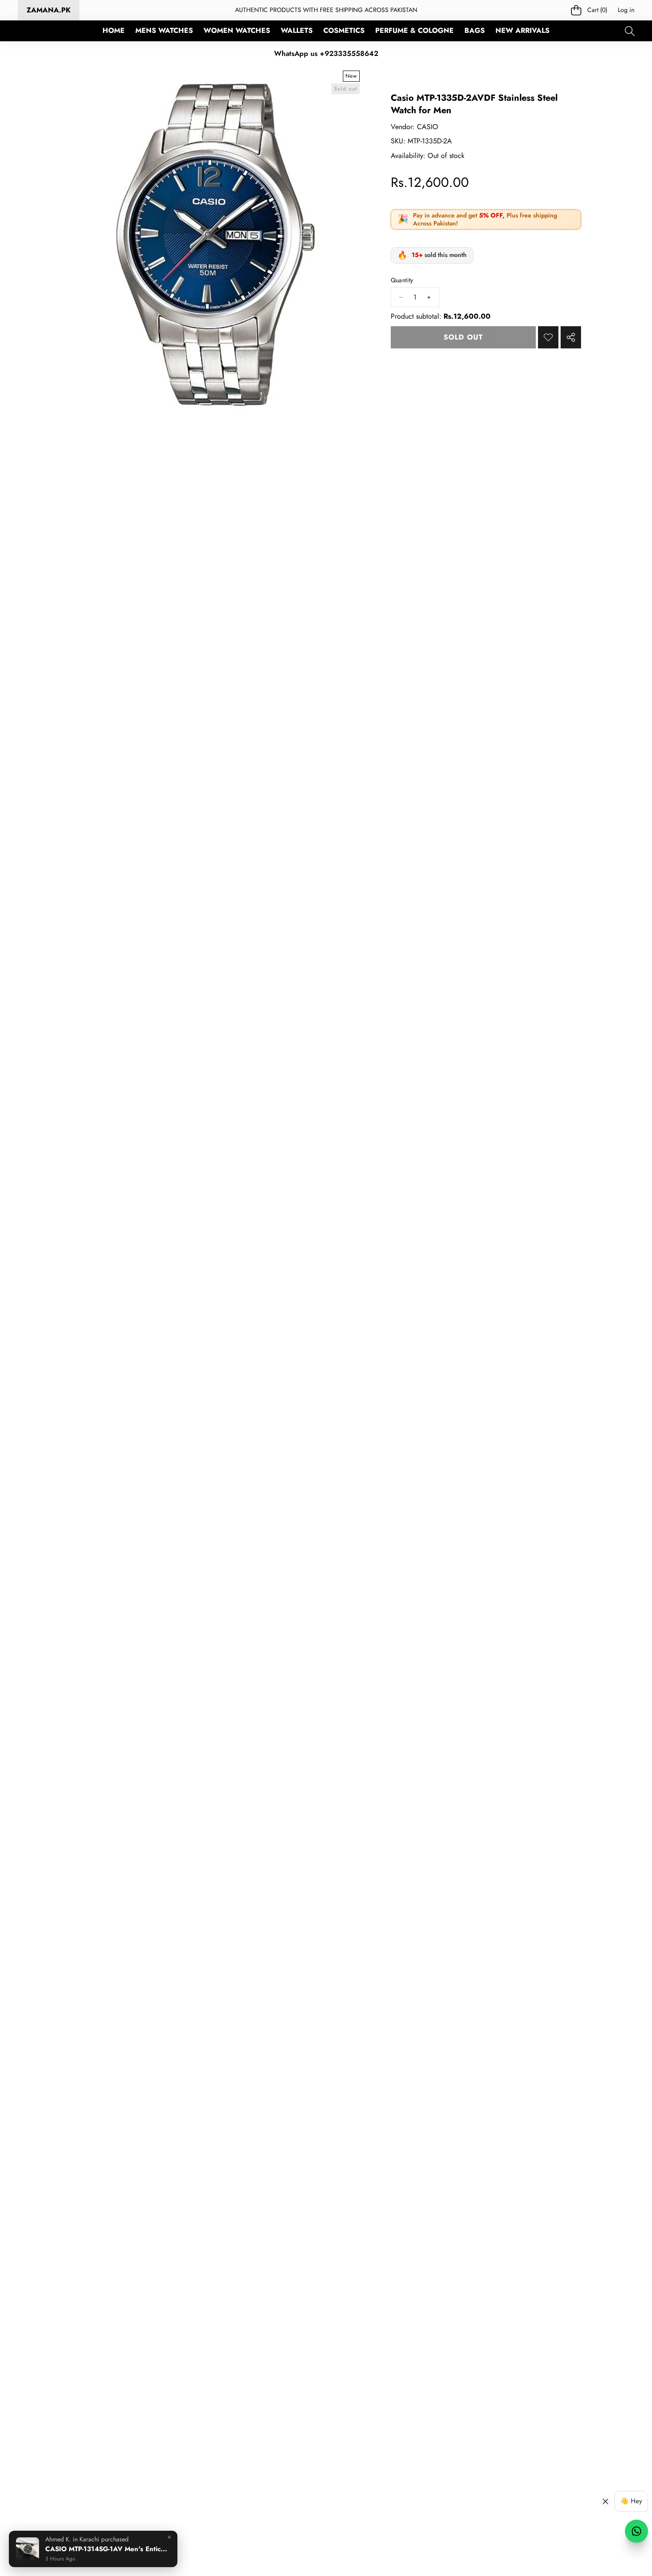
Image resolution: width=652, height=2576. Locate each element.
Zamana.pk (49, 10)
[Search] (630, 31)
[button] (589, 10)
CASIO (428, 127)
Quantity (402, 280)
